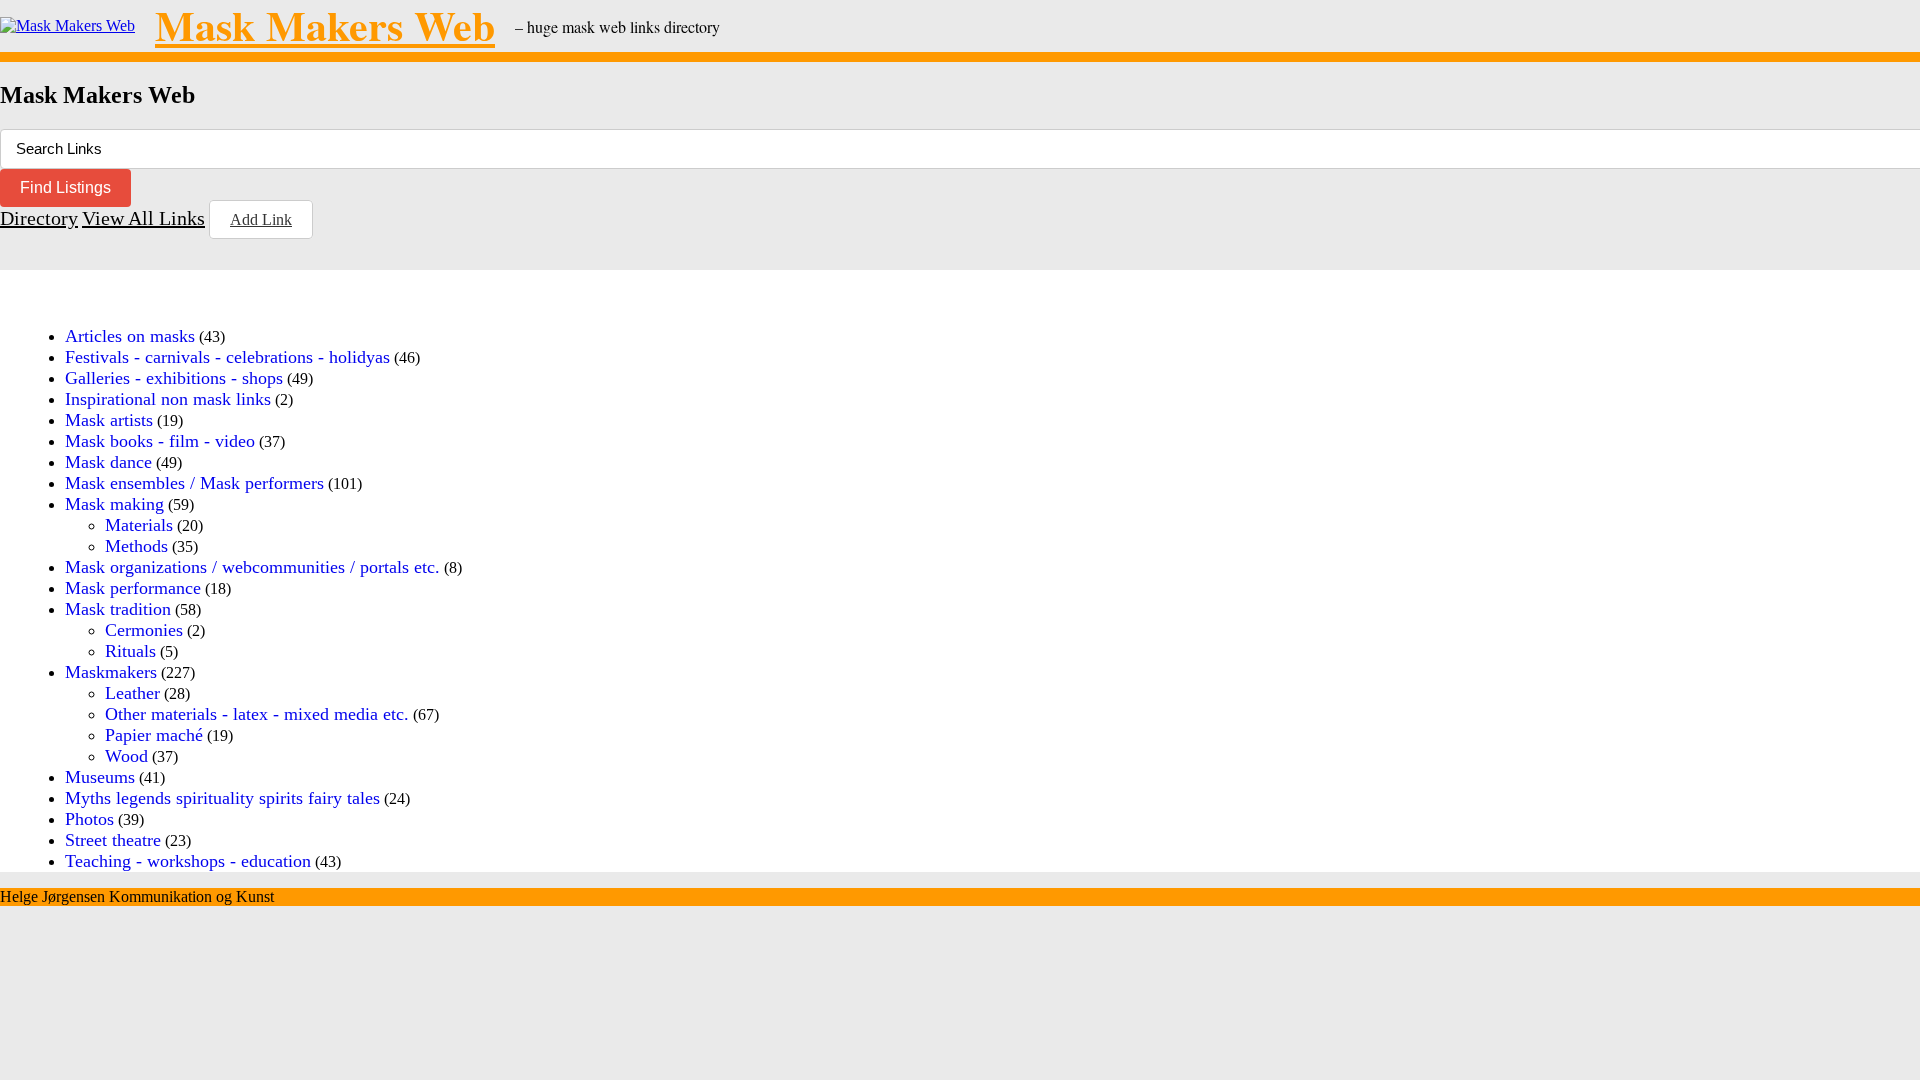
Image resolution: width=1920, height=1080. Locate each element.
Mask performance (133, 588)
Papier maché (154, 735)
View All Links (143, 218)
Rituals (130, 651)
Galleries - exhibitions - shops (174, 378)
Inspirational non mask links (168, 399)
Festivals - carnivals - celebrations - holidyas (227, 357)
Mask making (114, 504)
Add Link (261, 219)
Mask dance (108, 462)
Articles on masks (130, 336)
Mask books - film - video (160, 441)
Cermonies (144, 630)
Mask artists (109, 420)
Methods (136, 546)
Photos (89, 819)
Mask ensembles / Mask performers (194, 483)
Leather (132, 693)
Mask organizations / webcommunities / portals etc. (252, 567)
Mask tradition (118, 609)
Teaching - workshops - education (188, 861)
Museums (100, 777)
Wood (126, 756)
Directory (39, 218)
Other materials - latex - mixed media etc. (257, 714)
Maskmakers (111, 672)
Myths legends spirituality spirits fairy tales (222, 798)
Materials (139, 525)
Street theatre (113, 840)
